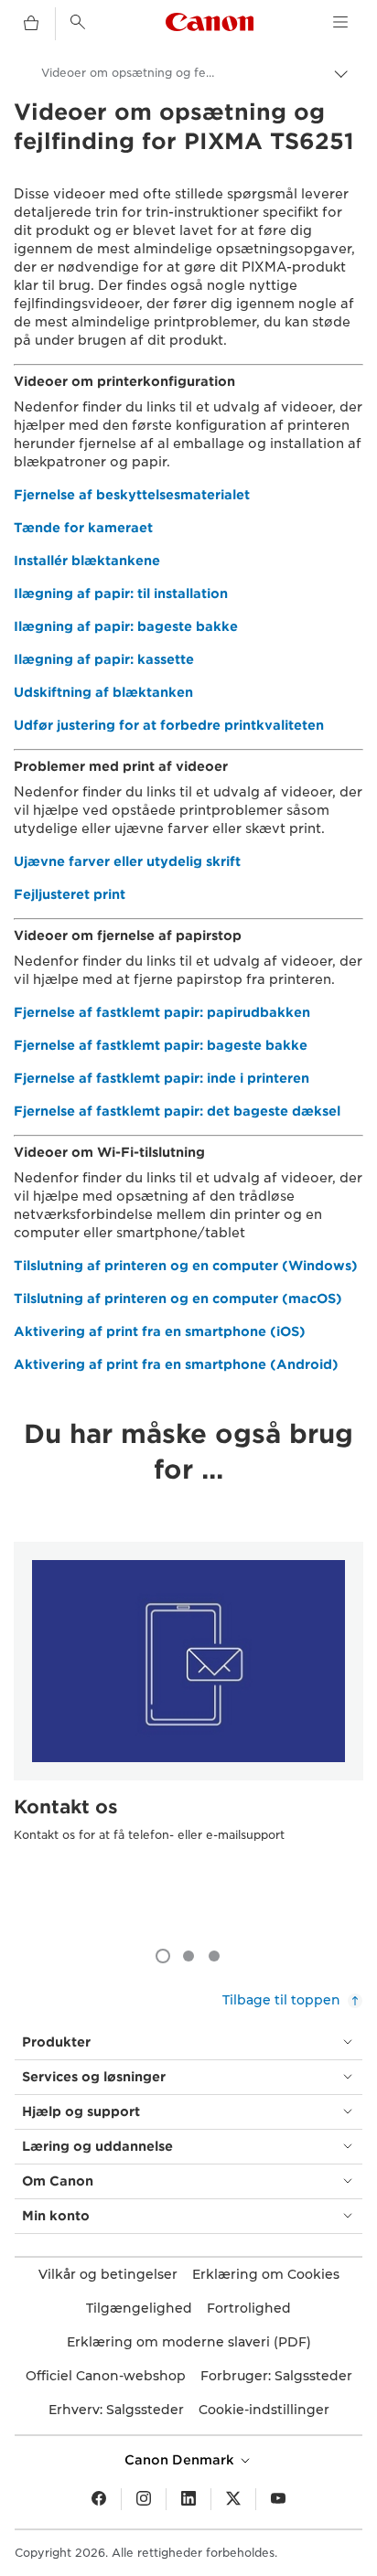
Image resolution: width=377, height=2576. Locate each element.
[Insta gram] (144, 2499)
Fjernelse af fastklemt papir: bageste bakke (161, 1045)
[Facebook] (99, 2499)
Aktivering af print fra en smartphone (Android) (176, 1364)
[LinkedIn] (188, 2499)
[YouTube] (278, 2499)
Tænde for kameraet (83, 528)
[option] (188, 1727)
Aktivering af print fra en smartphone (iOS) (160, 1331)
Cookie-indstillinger (264, 2410)
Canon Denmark (181, 2460)
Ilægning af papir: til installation (121, 593)
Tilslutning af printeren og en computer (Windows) (186, 1266)
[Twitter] (233, 2499)
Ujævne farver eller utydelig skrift (127, 861)
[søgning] (78, 22)
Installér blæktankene (87, 561)
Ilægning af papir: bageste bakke (126, 626)
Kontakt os (66, 1807)
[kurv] (31, 24)
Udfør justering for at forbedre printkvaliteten (169, 725)
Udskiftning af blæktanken (103, 692)
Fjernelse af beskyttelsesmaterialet (132, 495)
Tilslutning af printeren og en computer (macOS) (178, 1299)
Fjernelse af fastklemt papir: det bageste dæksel (177, 1111)
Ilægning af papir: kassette (104, 659)
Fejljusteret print (70, 894)
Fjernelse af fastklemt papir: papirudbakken (162, 1012)
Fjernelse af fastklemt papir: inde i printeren (162, 1078)
